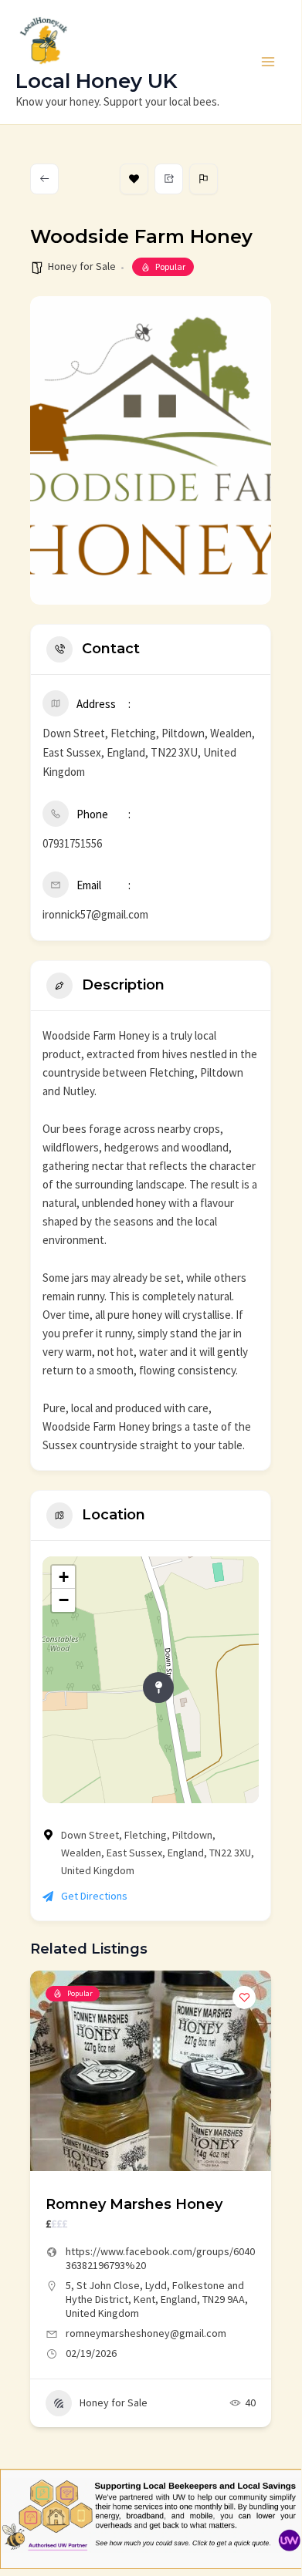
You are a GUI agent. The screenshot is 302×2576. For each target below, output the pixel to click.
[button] (42, 2216)
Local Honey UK (96, 81)
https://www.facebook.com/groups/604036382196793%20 (160, 2258)
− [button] (64, 1600)
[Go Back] (44, 179)
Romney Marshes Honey (134, 2204)
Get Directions (94, 1896)
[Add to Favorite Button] (244, 1998)
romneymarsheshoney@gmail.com (146, 2333)
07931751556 (72, 843)
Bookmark (134, 179)
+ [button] (64, 1577)
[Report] (204, 179)
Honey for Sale (82, 266)
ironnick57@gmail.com (95, 914)
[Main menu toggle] (269, 62)
